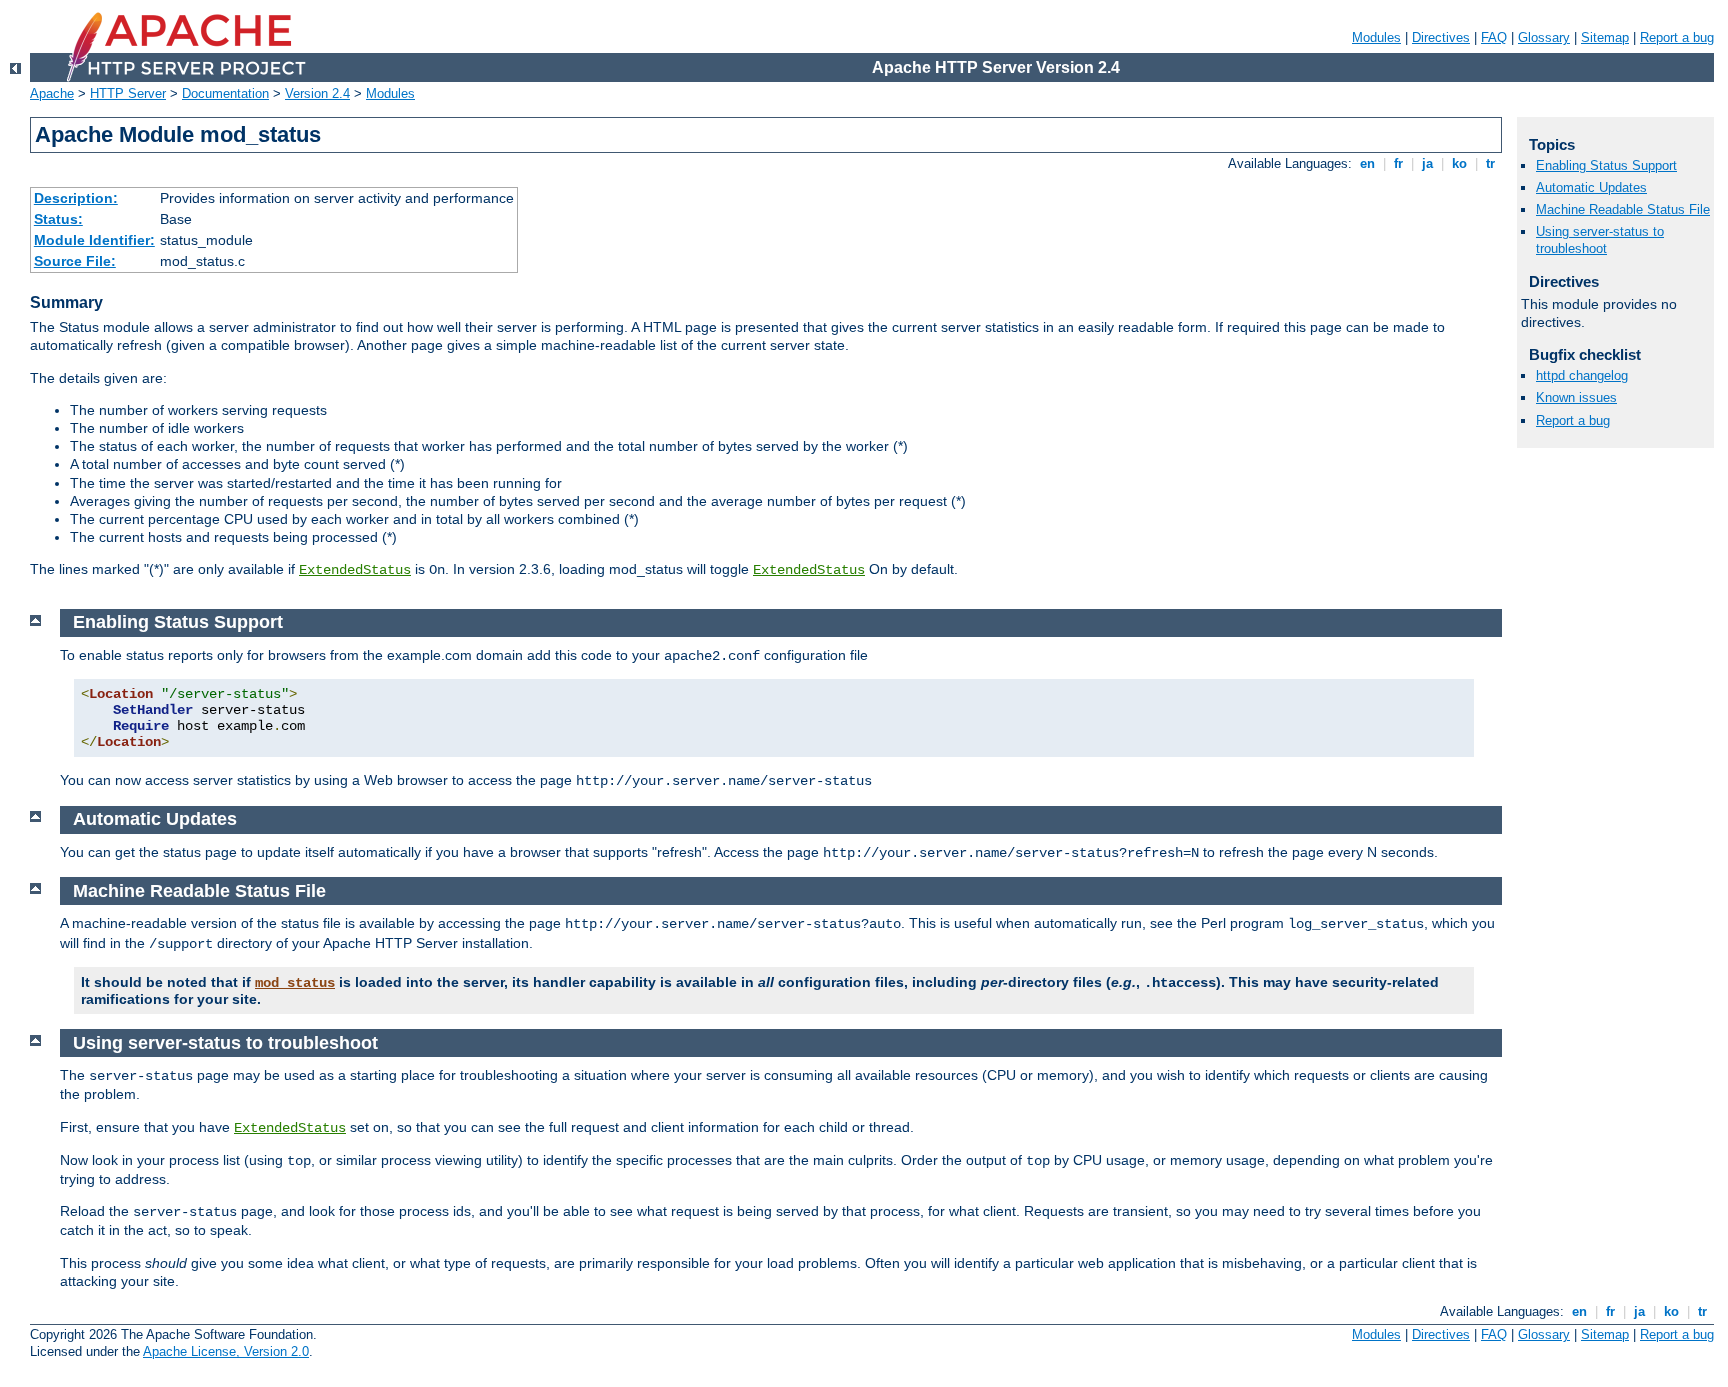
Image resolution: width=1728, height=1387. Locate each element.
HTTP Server (128, 93)
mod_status (295, 983)
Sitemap (1605, 37)
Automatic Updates (1591, 187)
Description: (76, 198)
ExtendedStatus (355, 570)
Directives (1441, 37)
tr (1490, 163)
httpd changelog (1582, 375)
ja (1427, 163)
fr (1398, 163)
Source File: (75, 261)
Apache (52, 93)
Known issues (1576, 397)
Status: (58, 219)
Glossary (1544, 37)
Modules (1376, 37)
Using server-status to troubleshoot (1600, 240)
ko (1459, 163)
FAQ (1494, 37)
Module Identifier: (94, 240)
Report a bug (1677, 37)
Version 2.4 (317, 93)
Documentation (225, 93)
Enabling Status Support (1606, 165)
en (1367, 163)
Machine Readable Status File (1623, 209)
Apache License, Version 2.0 (226, 1351)
